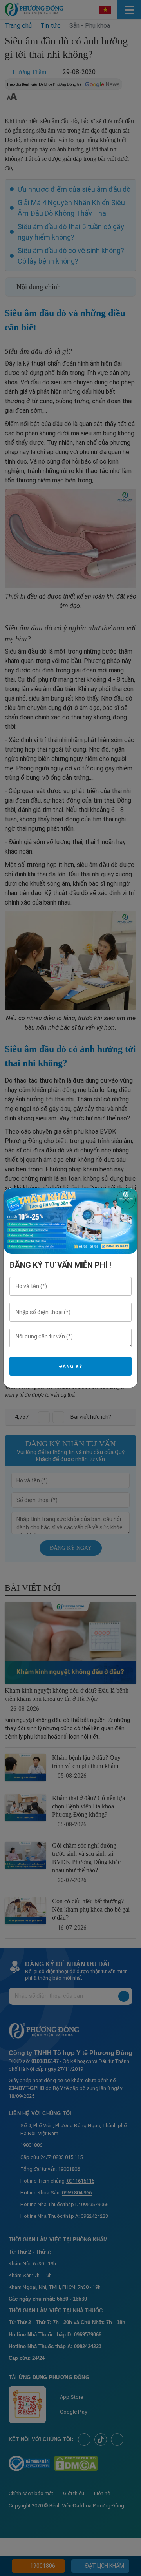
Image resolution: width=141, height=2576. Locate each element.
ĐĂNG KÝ (70, 1367)
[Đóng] (126, 1200)
